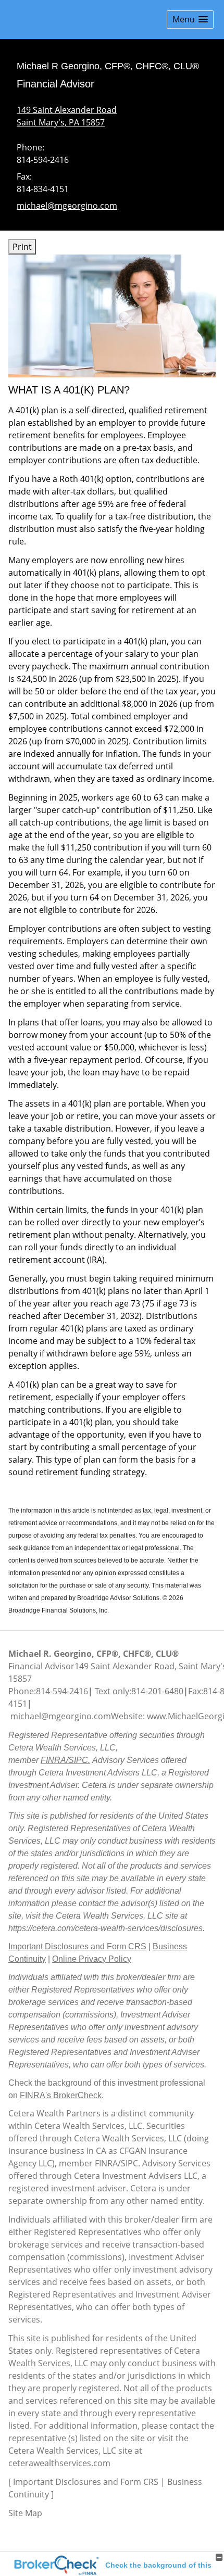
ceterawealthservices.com (59, 2463)
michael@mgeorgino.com (67, 206)
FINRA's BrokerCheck (61, 2095)
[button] (190, 20)
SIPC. (79, 1760)
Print (22, 247)
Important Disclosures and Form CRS (77, 1946)
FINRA (106, 2163)
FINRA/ (54, 1760)
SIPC (129, 2163)
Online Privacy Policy (92, 1959)
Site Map (25, 2513)
